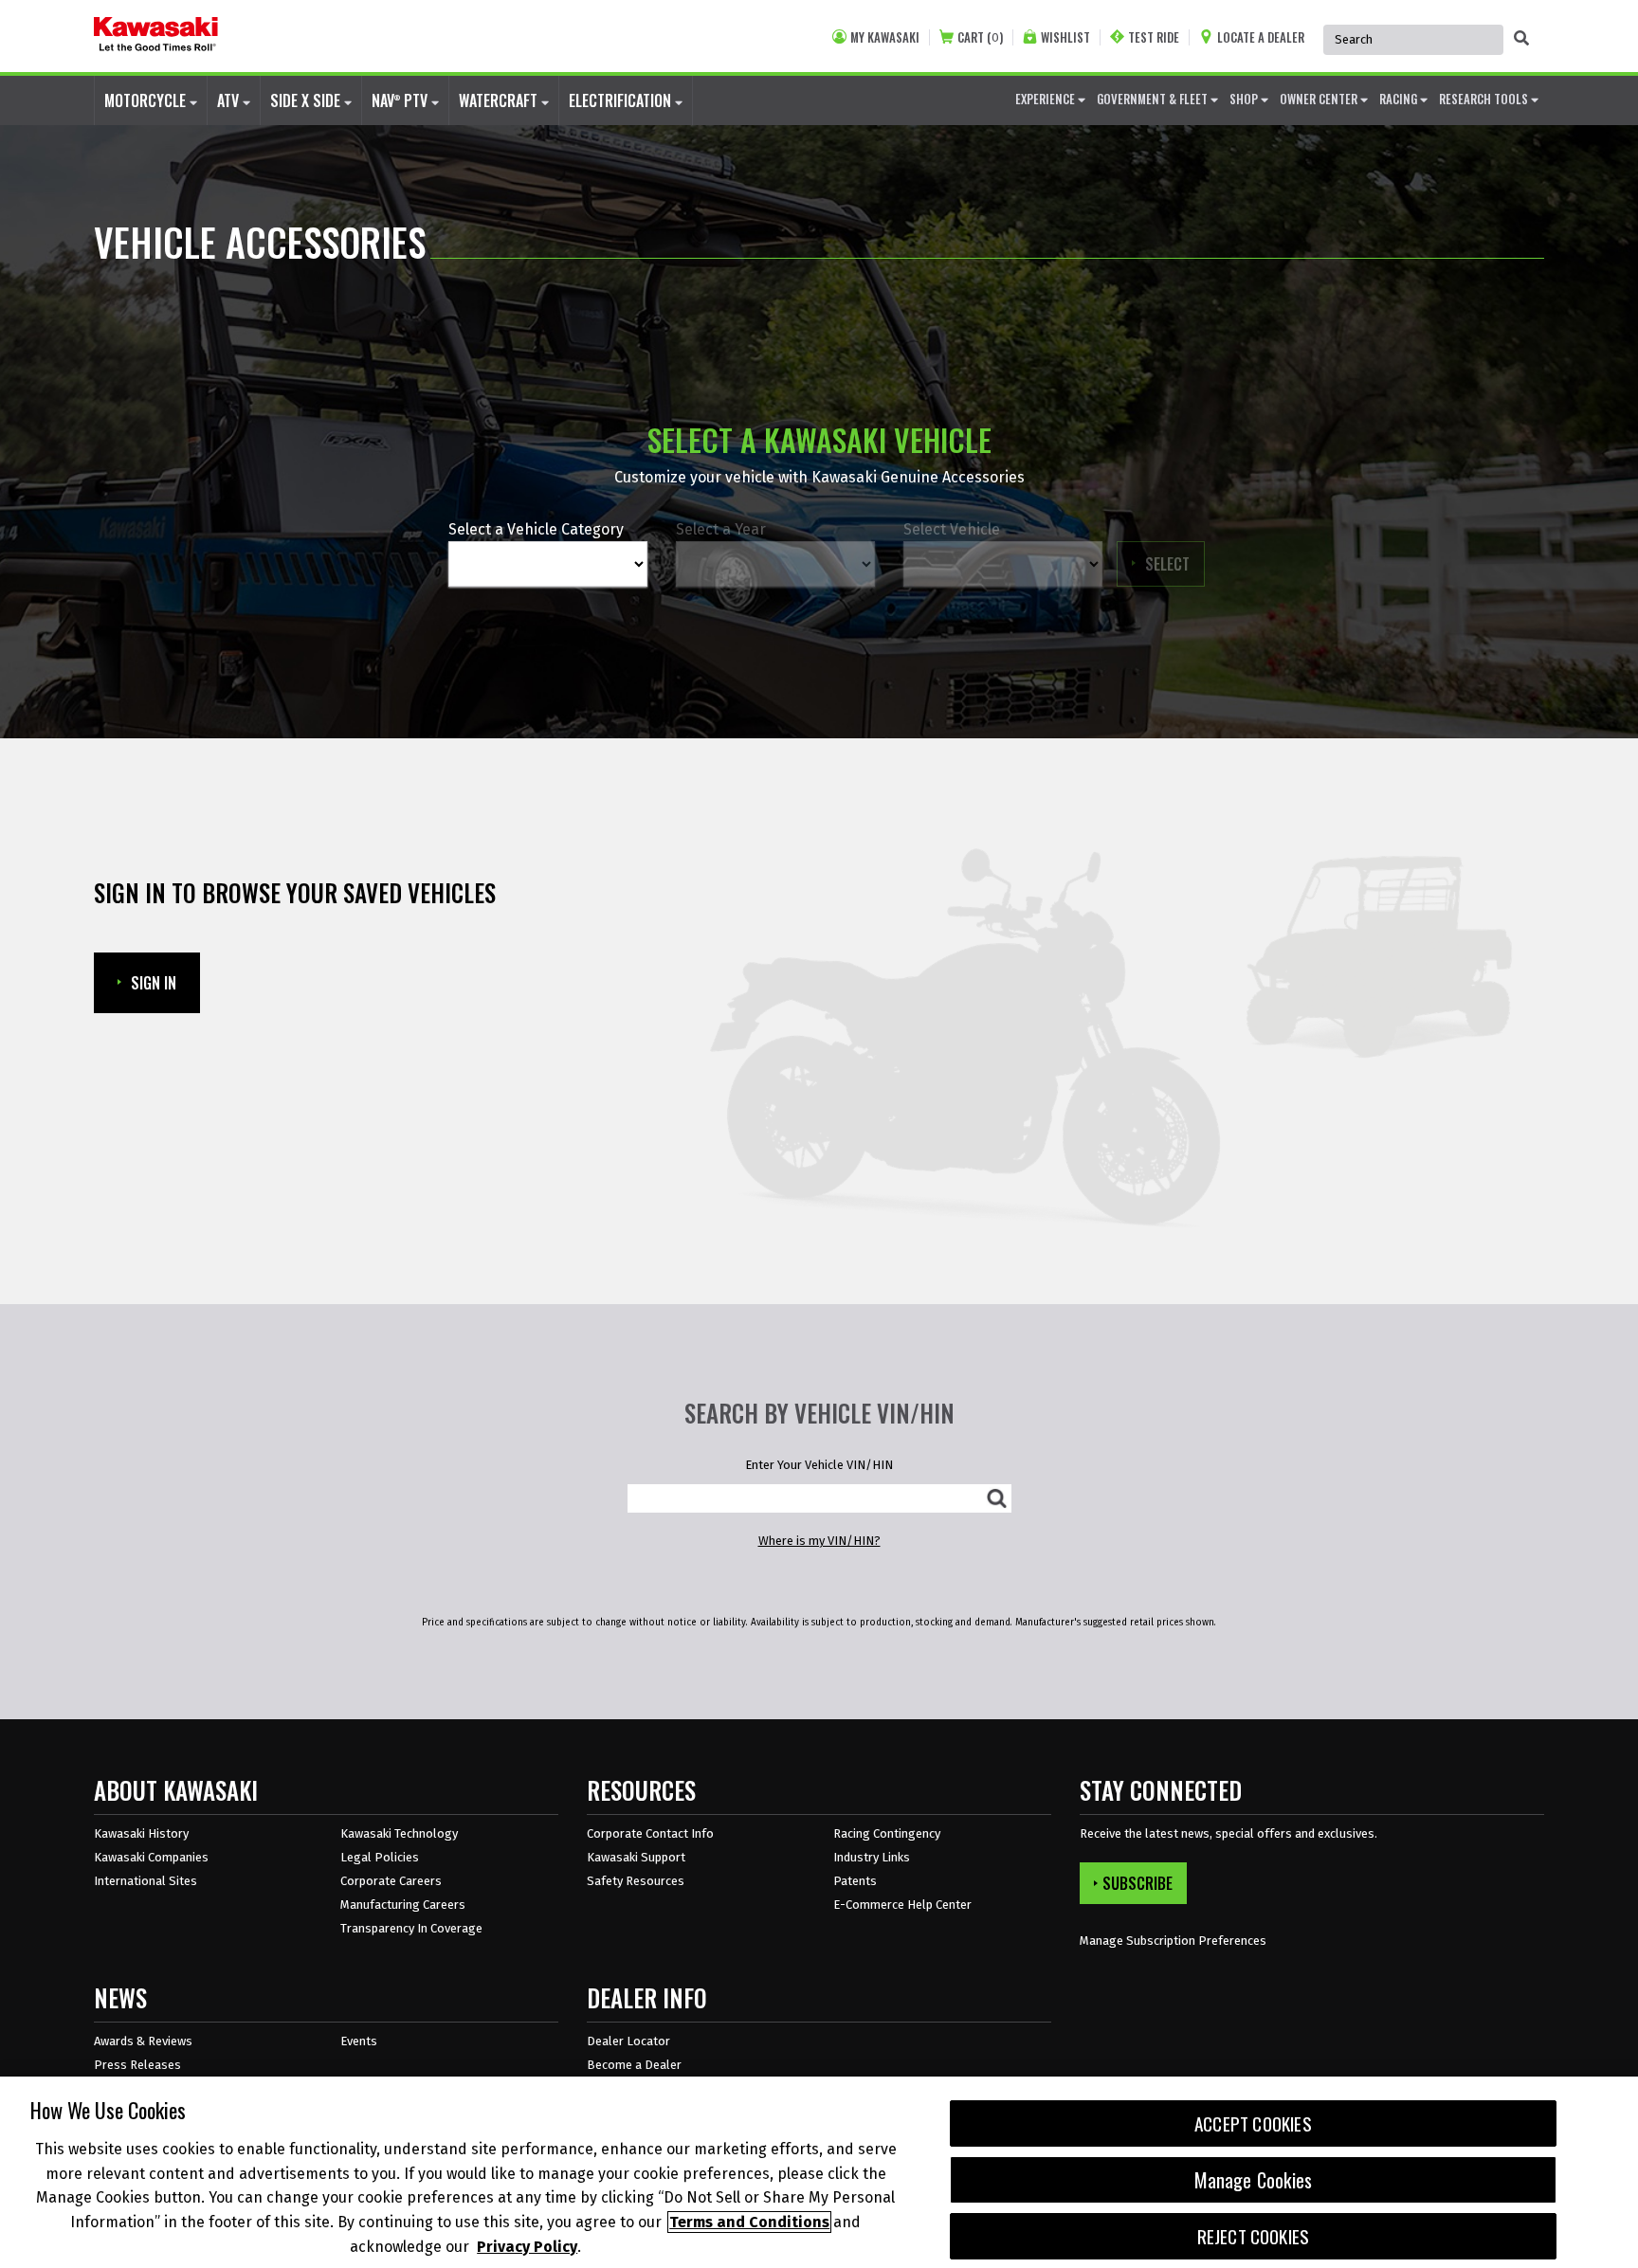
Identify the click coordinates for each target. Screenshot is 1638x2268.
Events (359, 2041)
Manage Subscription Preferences (1173, 1941)
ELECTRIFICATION (622, 100)
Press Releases (137, 2065)
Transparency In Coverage (411, 1928)
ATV (230, 100)
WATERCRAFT (500, 100)
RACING (1400, 99)
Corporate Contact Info (650, 1833)
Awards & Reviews (143, 2041)
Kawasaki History (141, 1833)
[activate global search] (1521, 38)
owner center (1320, 99)
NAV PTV (401, 100)
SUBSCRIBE (1137, 1883)
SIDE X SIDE (307, 100)
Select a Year (721, 529)
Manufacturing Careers (403, 1905)
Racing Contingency (887, 1833)
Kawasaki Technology (399, 1833)
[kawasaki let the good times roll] (156, 36)
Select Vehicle (952, 529)
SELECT (1175, 563)
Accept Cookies (1253, 2123)
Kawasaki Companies (151, 1857)
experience (1046, 99)
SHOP (1245, 99)
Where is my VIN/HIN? (819, 1541)
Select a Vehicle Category (536, 529)
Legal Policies (380, 1857)
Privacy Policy (527, 2246)
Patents (855, 1881)
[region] (819, 2172)
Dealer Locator (628, 2041)
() (980, 37)
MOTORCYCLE (147, 100)
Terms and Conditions (749, 2222)
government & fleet (1154, 99)
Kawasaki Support (636, 1857)
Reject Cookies (1254, 2236)
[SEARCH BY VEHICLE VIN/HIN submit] (997, 1498)
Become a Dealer (634, 2065)
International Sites (146, 1881)
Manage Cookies (1254, 2180)
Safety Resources (636, 1881)
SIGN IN (154, 983)
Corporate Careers (391, 1881)
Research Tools (1485, 99)
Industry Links (872, 1857)
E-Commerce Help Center (902, 1905)
